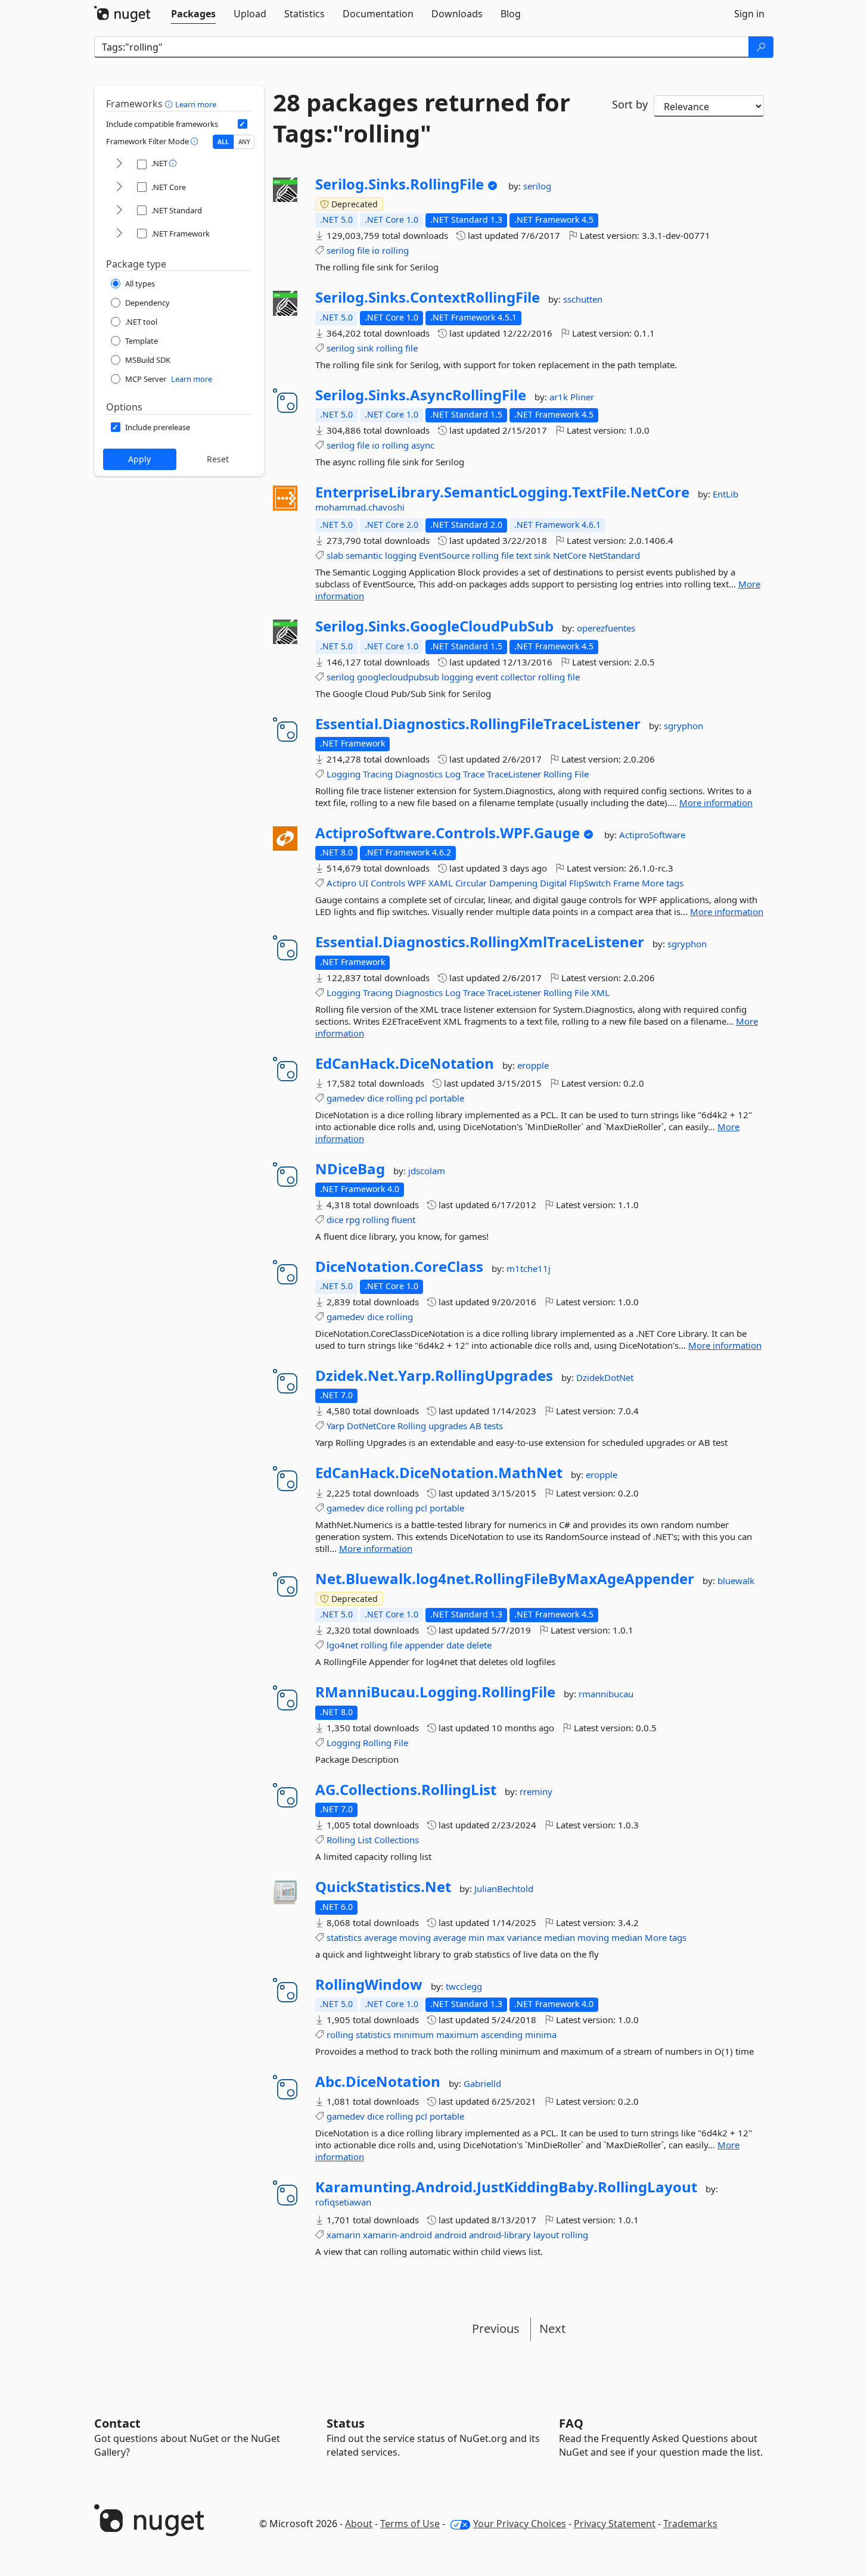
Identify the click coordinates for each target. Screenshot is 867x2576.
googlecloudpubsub (398, 677)
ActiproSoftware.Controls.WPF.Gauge (448, 833)
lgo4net (342, 1645)
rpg (353, 1219)
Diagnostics (419, 774)
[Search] (761, 47)
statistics (344, 1937)
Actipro (341, 883)
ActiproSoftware (652, 835)
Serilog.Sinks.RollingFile (400, 184)
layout (546, 2235)
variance (524, 1937)
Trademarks (690, 2524)
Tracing (378, 774)
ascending (502, 2034)
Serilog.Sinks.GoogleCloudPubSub (434, 626)
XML (600, 993)
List (365, 1840)
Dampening (513, 883)
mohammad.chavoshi (360, 507)
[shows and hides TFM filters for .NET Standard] (119, 211)
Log (453, 774)
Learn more (196, 104)
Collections (397, 1840)
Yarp (335, 1426)
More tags (663, 883)
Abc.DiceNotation (378, 2082)
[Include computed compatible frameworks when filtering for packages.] (243, 124)
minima (541, 2034)
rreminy (536, 1791)
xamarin (344, 2235)
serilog (537, 186)
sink (365, 348)
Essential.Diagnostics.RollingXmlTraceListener (480, 942)
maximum (457, 2034)
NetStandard (614, 555)
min (476, 1937)
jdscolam (427, 1171)
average (380, 1937)
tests (493, 1426)
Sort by (630, 104)
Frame (626, 883)
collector (518, 677)
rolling (395, 250)
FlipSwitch (590, 883)
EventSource (444, 555)
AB (476, 1426)
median (560, 1937)
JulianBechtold (504, 1889)
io (376, 250)
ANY (244, 142)
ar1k (560, 397)
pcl (421, 1098)
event (487, 677)
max (496, 1937)
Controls (388, 883)
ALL (223, 142)
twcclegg (464, 1986)
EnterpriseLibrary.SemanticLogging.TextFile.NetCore (502, 492)
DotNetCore (371, 1426)
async (423, 445)
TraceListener (514, 774)
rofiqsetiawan (343, 2202)
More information (716, 802)
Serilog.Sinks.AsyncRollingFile (421, 395)
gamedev (346, 1098)
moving (415, 1937)
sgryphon (683, 726)
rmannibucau (606, 1694)
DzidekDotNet (605, 1377)
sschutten (583, 299)
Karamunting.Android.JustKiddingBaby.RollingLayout (506, 2187)
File (582, 774)
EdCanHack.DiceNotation (405, 1063)
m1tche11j (529, 1268)
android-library (500, 2235)
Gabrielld (482, 2083)
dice (375, 1098)
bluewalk (736, 1581)
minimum (414, 2034)
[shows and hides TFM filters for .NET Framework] (119, 234)
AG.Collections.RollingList (406, 1790)
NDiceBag (350, 1169)
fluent (403, 1219)
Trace (474, 774)
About (359, 2524)
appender (424, 1645)
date (455, 1645)
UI (363, 883)
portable (447, 1098)
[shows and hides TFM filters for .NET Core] (119, 187)
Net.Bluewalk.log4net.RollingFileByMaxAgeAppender (505, 1579)
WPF (417, 883)
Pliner (582, 397)
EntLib (725, 494)
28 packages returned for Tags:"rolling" (422, 118)
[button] (170, 104)
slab (335, 555)
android (450, 2235)
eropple (533, 1065)
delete (479, 1645)
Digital (553, 883)
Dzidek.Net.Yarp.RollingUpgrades (434, 1376)
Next (552, 2328)
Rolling (558, 774)
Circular (471, 883)
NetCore (570, 555)
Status (346, 2423)
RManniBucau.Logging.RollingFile (435, 1692)
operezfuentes (606, 628)
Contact (117, 2423)
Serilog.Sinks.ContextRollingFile (428, 297)
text (524, 555)
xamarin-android (397, 2235)
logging (401, 555)
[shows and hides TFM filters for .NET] (119, 164)
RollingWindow (369, 1984)
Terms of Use (410, 2524)
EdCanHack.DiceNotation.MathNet (439, 1473)
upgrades (448, 1426)
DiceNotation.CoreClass (399, 1267)
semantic (364, 555)
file (363, 250)
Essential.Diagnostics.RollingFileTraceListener (478, 724)
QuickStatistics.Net (383, 1887)
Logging (344, 774)
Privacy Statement (615, 2524)
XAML (441, 883)
